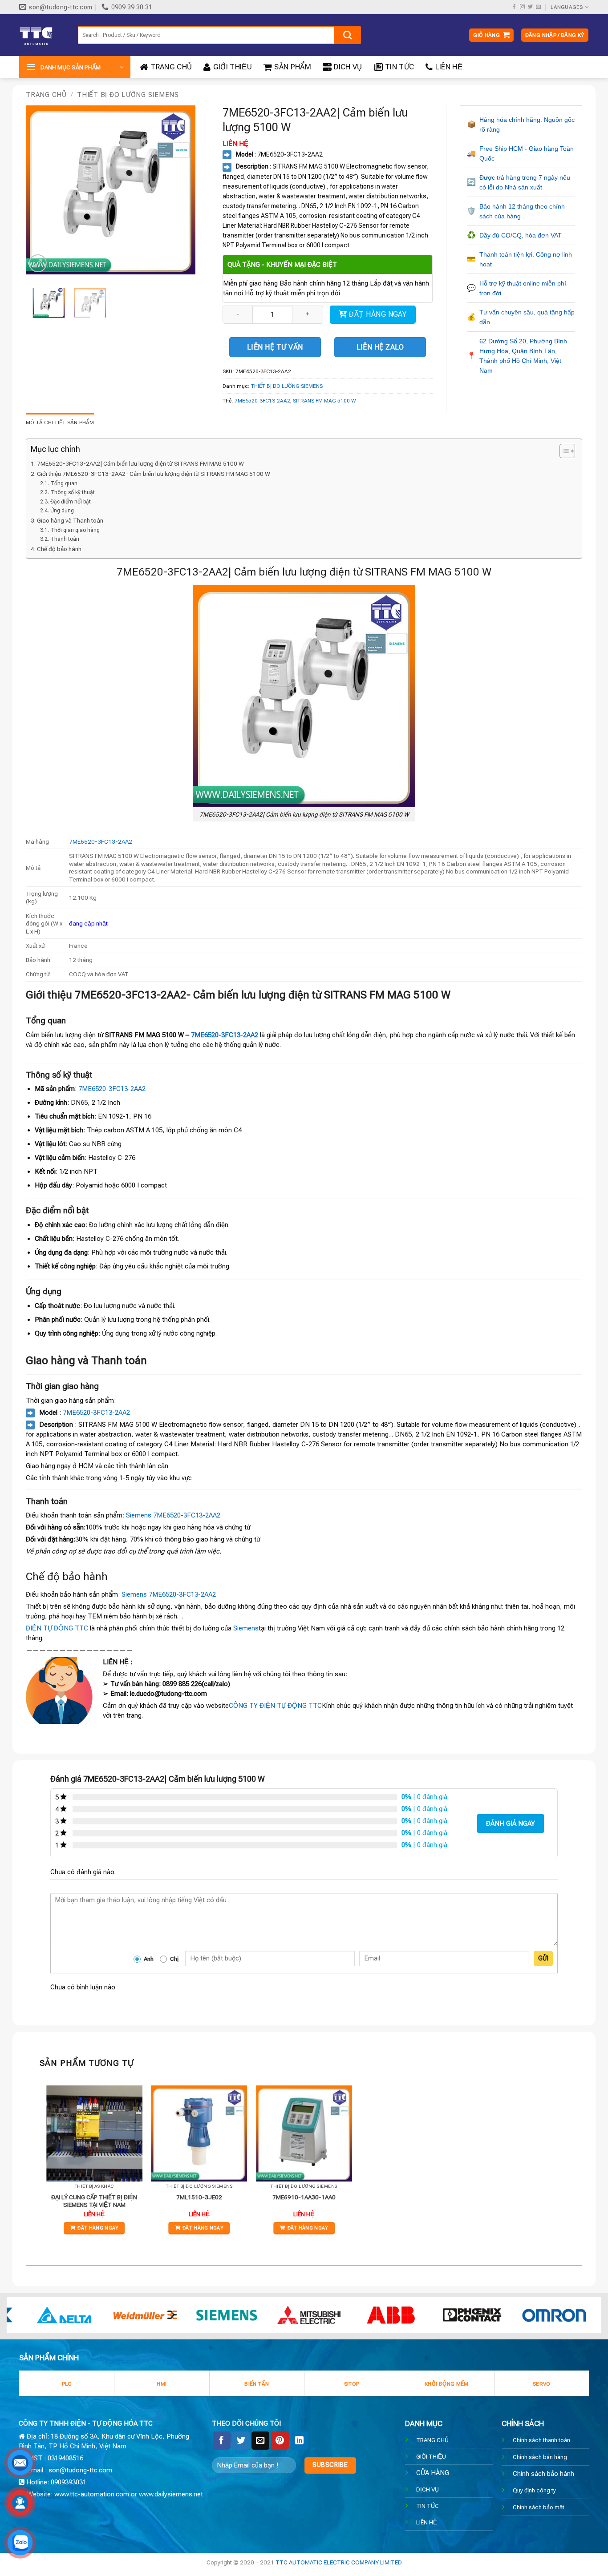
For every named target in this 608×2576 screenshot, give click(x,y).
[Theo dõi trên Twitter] (530, 7)
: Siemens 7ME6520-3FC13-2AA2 (171, 1515)
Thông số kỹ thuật (72, 492)
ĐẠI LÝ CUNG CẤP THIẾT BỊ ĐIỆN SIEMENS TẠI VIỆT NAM (94, 2201)
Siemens (246, 1628)
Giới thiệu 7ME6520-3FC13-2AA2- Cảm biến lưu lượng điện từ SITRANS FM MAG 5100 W (154, 474)
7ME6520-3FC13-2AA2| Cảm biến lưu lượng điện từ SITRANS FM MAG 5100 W (140, 463)
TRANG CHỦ (171, 67)
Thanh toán (65, 539)
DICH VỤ (348, 67)
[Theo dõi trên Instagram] (522, 7)
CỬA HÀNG (433, 2473)
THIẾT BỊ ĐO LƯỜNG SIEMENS (128, 95)
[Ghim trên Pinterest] (280, 2440)
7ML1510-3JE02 (199, 2197)
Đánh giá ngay (511, 1823)
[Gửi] (347, 35)
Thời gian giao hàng (75, 530)
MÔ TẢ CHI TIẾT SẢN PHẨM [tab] (60, 423)
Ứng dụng (62, 511)
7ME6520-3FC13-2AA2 (262, 401)
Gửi (543, 1958)
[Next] (181, 190)
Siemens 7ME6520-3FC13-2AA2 (169, 1594)
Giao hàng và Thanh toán (70, 520)
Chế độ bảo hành (59, 549)
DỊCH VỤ (428, 2489)
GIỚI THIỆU (233, 67)
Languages (567, 7)
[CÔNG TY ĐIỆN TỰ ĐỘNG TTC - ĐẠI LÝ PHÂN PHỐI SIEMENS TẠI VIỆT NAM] (42, 35)
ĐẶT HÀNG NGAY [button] (98, 2228)
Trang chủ (46, 95)
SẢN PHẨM (293, 67)
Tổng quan (64, 483)
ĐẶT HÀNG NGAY (378, 314)
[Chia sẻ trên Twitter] (241, 2440)
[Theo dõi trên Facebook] (514, 7)
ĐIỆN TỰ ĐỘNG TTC (57, 1628)
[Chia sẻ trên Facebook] (222, 2440)
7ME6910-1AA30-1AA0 (304, 2197)
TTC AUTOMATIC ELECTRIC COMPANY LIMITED (339, 2562)
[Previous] (41, 190)
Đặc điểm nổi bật (70, 502)
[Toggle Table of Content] (563, 451)
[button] (491, 35)
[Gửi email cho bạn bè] (260, 2440)
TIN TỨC (399, 67)
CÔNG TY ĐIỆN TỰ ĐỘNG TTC (275, 1706)
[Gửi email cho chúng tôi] (538, 7)
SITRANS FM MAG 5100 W (324, 401)
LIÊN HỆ (449, 67)
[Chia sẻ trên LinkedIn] (300, 2440)
